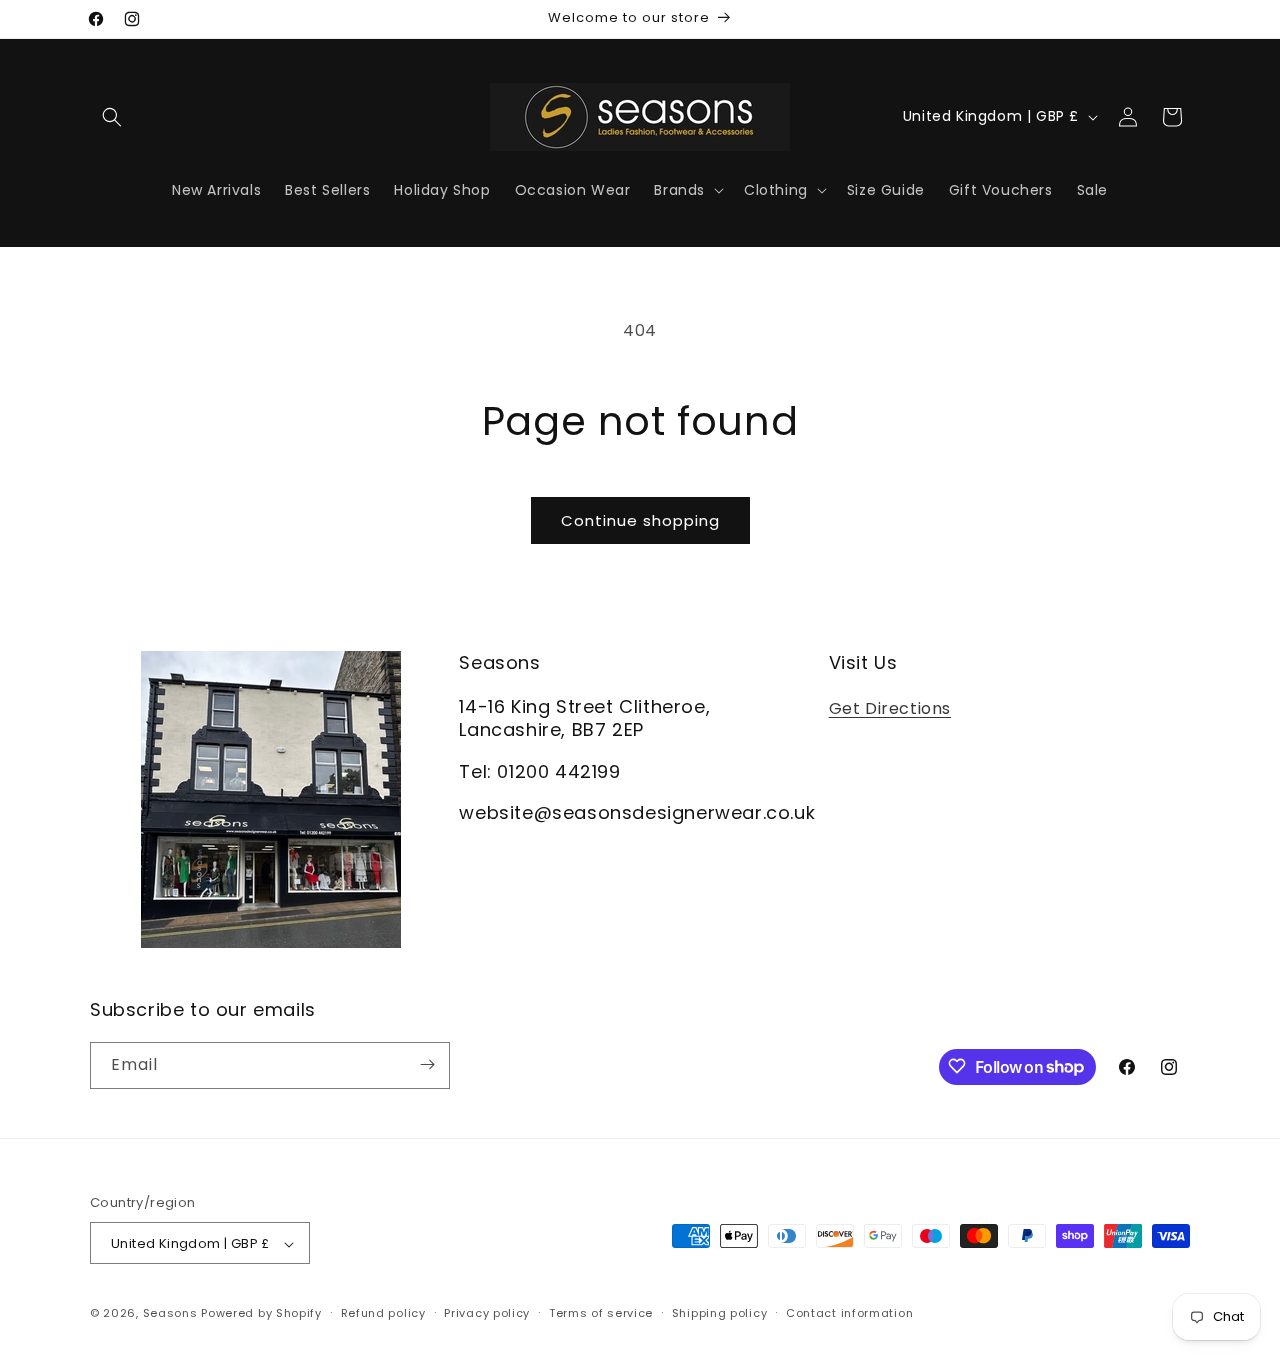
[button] (112, 117)
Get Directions (890, 707)
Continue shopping (640, 520)
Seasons (172, 1314)
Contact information (849, 1313)
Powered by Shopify (261, 1314)
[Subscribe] (427, 1064)
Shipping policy (720, 1313)
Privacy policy (487, 1313)
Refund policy (383, 1313)
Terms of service (601, 1313)
